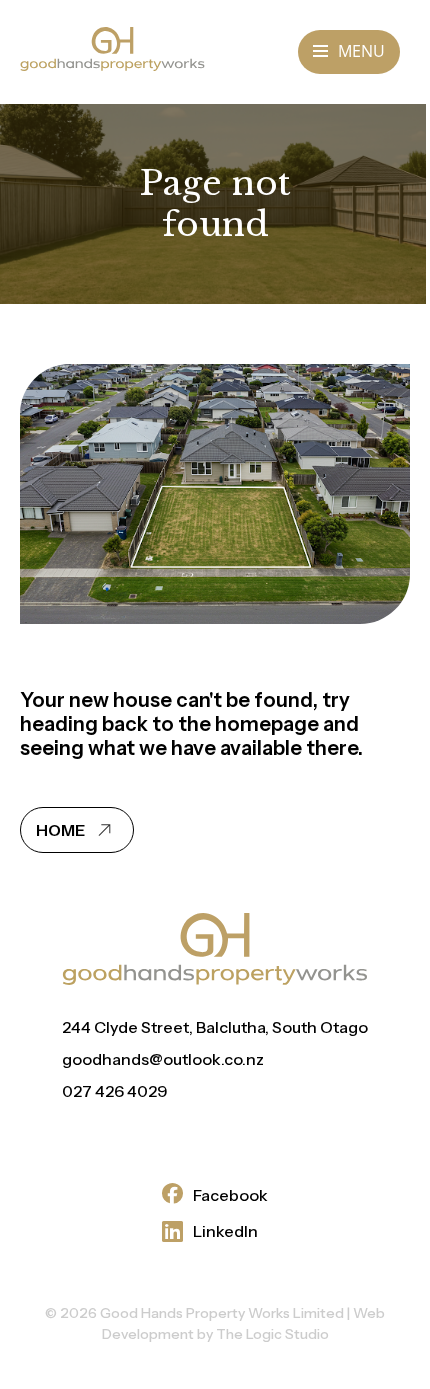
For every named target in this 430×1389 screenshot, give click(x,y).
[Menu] (349, 52)
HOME (62, 830)
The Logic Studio (272, 1334)
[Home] (112, 65)
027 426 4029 (115, 1091)
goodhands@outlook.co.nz (163, 1059)
